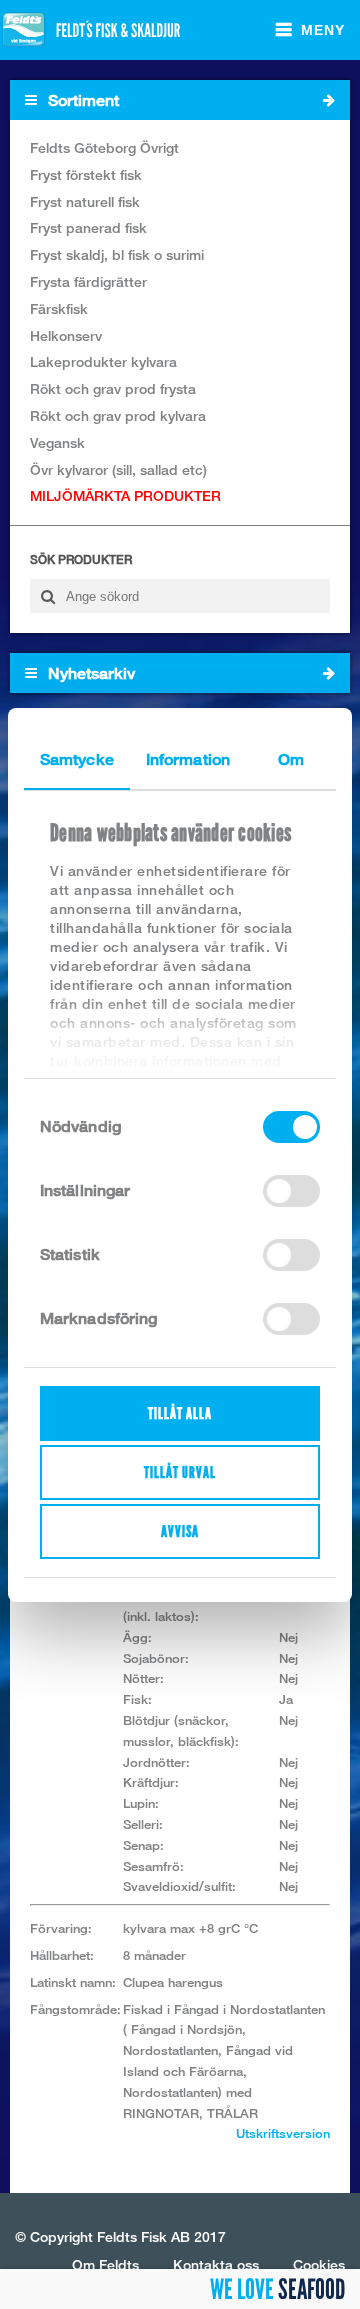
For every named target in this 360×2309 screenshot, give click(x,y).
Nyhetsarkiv (89, 673)
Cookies (319, 2264)
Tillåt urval (180, 1472)
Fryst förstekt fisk (86, 174)
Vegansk (57, 442)
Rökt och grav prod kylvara (118, 415)
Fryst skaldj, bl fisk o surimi (117, 254)
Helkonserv (66, 335)
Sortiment (81, 100)
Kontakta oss (216, 2264)
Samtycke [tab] (77, 759)
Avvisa (180, 1531)
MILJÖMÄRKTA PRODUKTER (125, 495)
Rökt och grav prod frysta (113, 388)
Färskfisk (59, 308)
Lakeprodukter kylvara (103, 361)
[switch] (291, 1191)
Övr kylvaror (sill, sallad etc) (118, 469)
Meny (323, 30)
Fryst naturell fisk (85, 201)
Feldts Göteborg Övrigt (104, 147)
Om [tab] (291, 759)
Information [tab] (188, 759)
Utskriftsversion (283, 2133)
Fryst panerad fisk (88, 227)
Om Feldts (105, 2264)
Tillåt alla (180, 1413)
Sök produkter (81, 559)
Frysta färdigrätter (88, 281)
